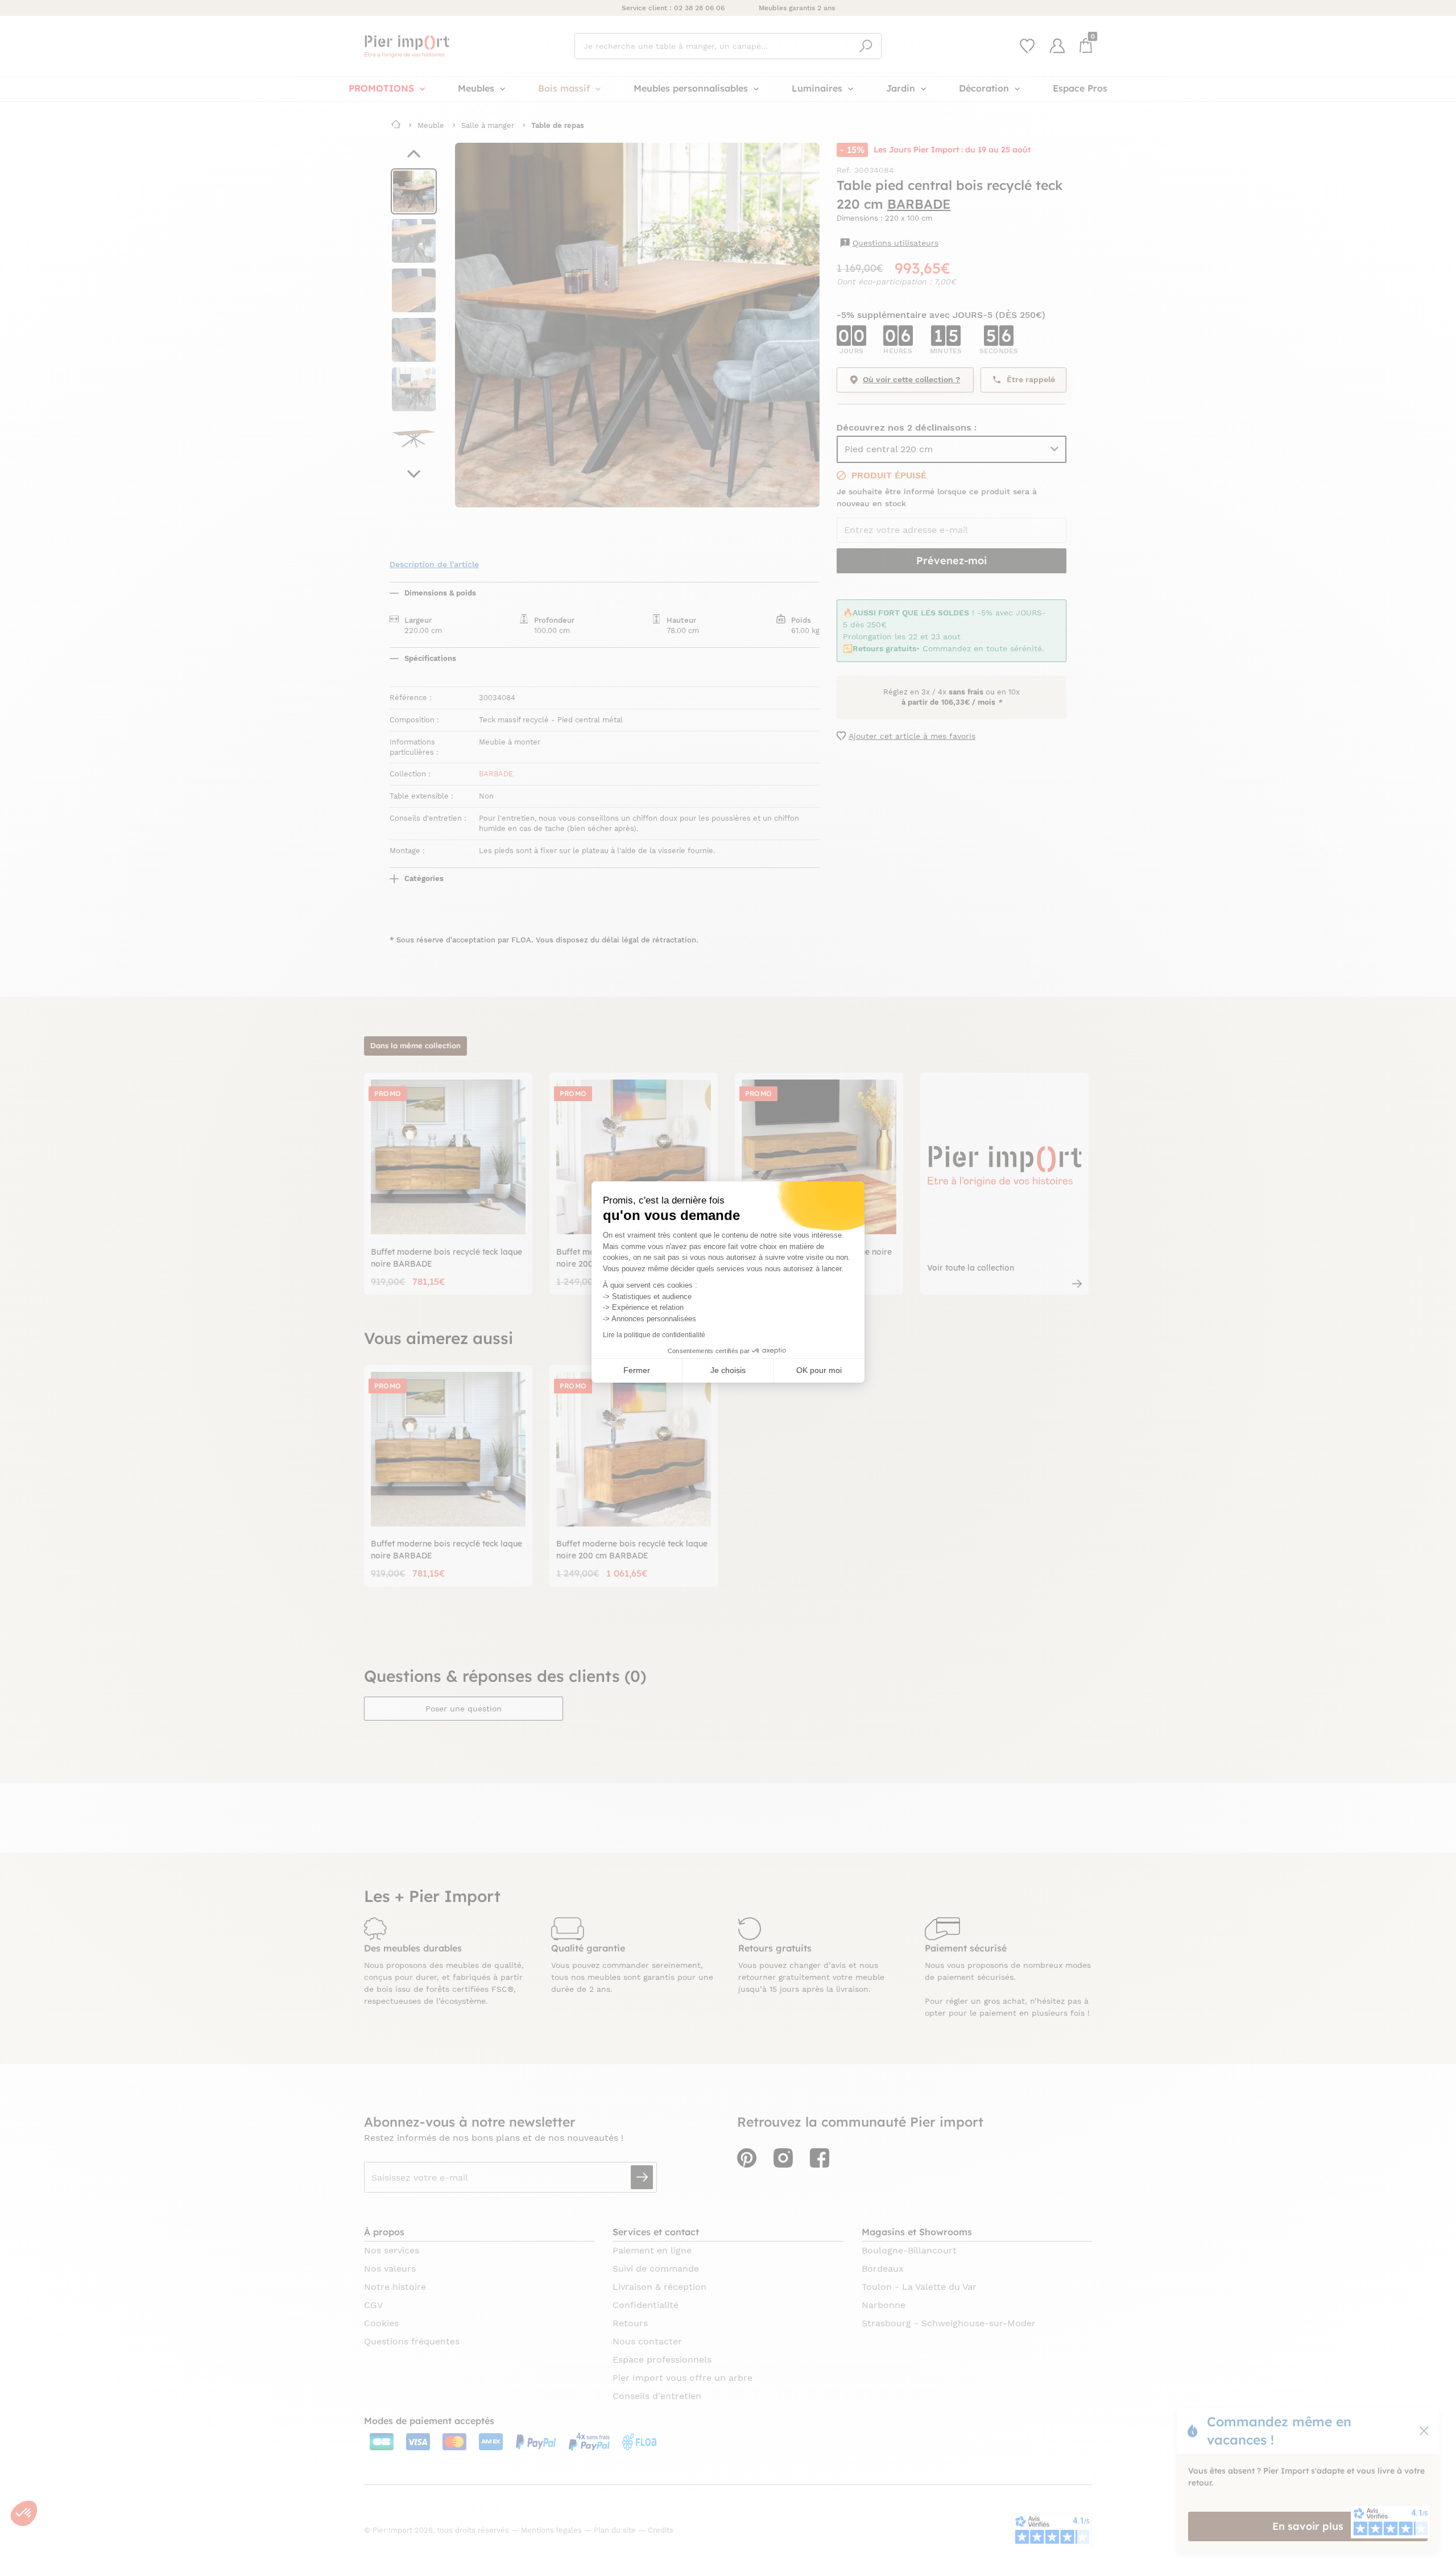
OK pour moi (819, 1370)
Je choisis (728, 1370)
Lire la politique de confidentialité (654, 1335)
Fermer (637, 1370)
